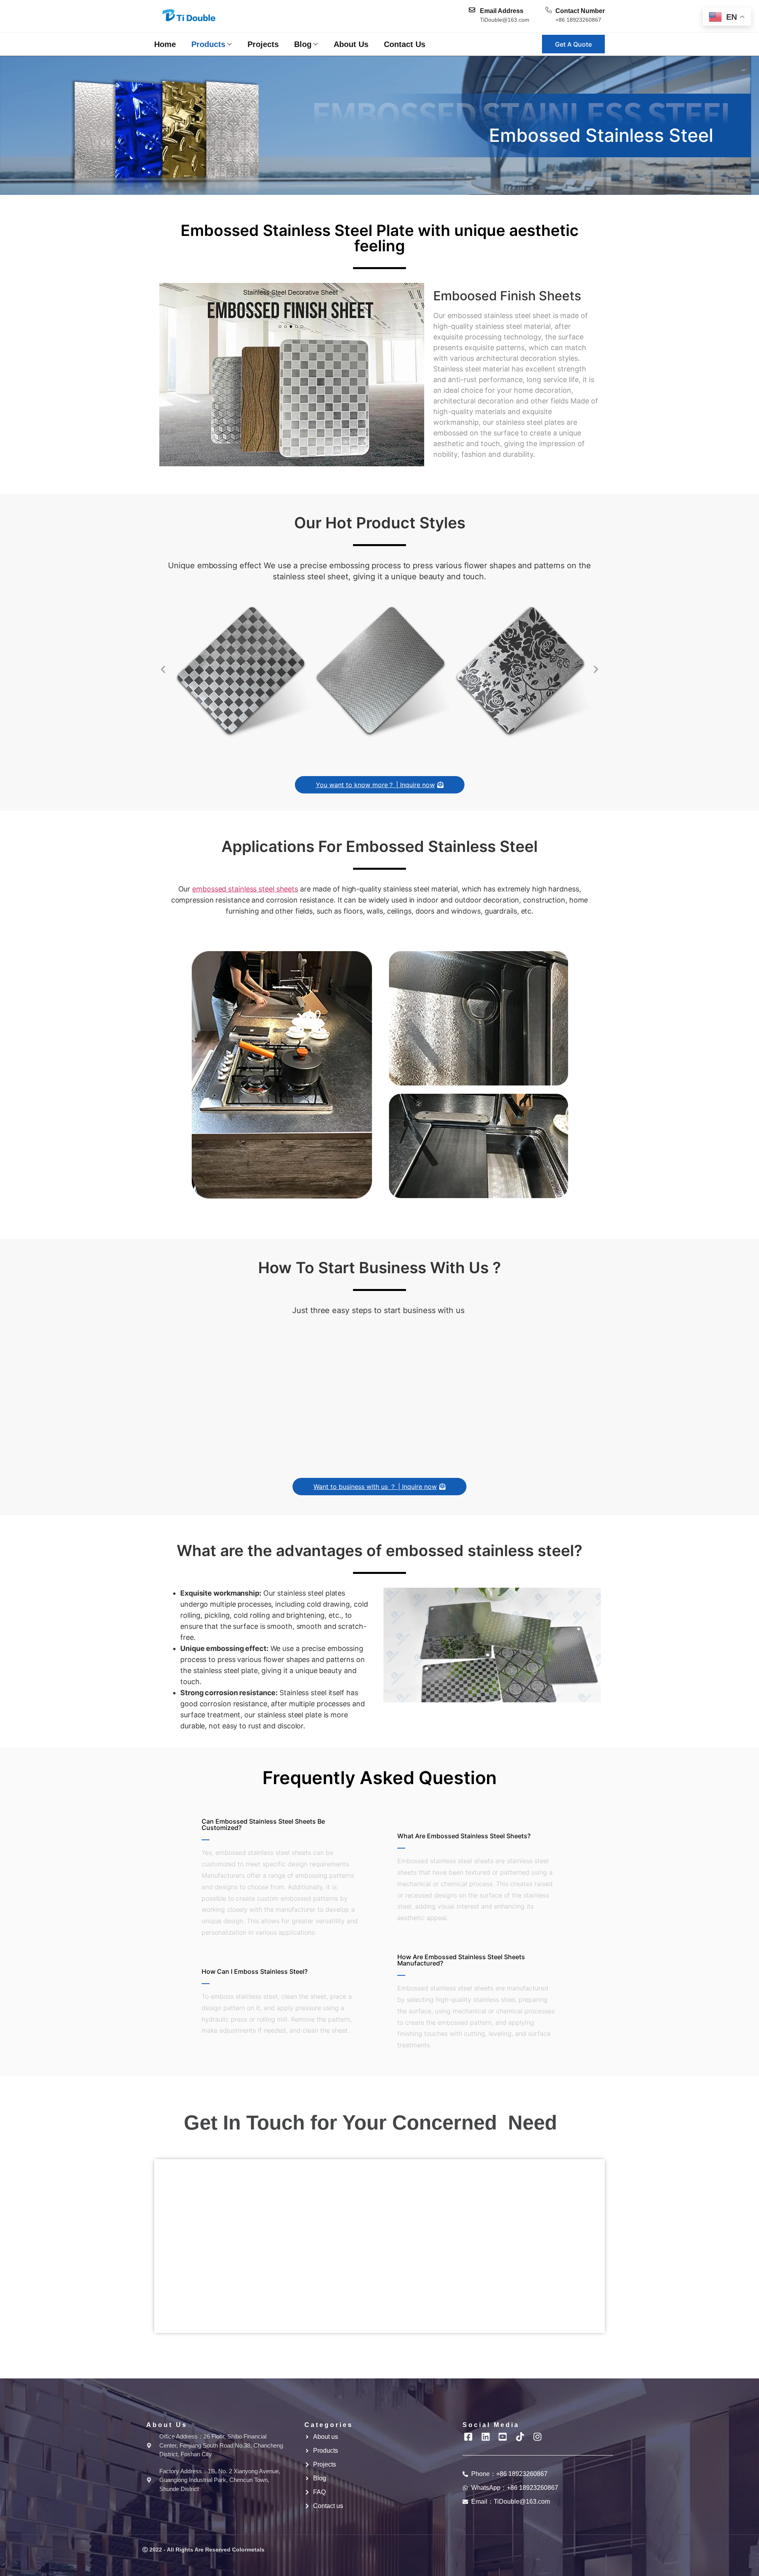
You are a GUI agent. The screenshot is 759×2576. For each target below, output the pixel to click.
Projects (263, 44)
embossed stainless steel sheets (245, 889)
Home (165, 44)
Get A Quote (573, 44)
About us (351, 44)
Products (208, 44)
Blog (303, 44)
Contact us (405, 44)
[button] (163, 669)
